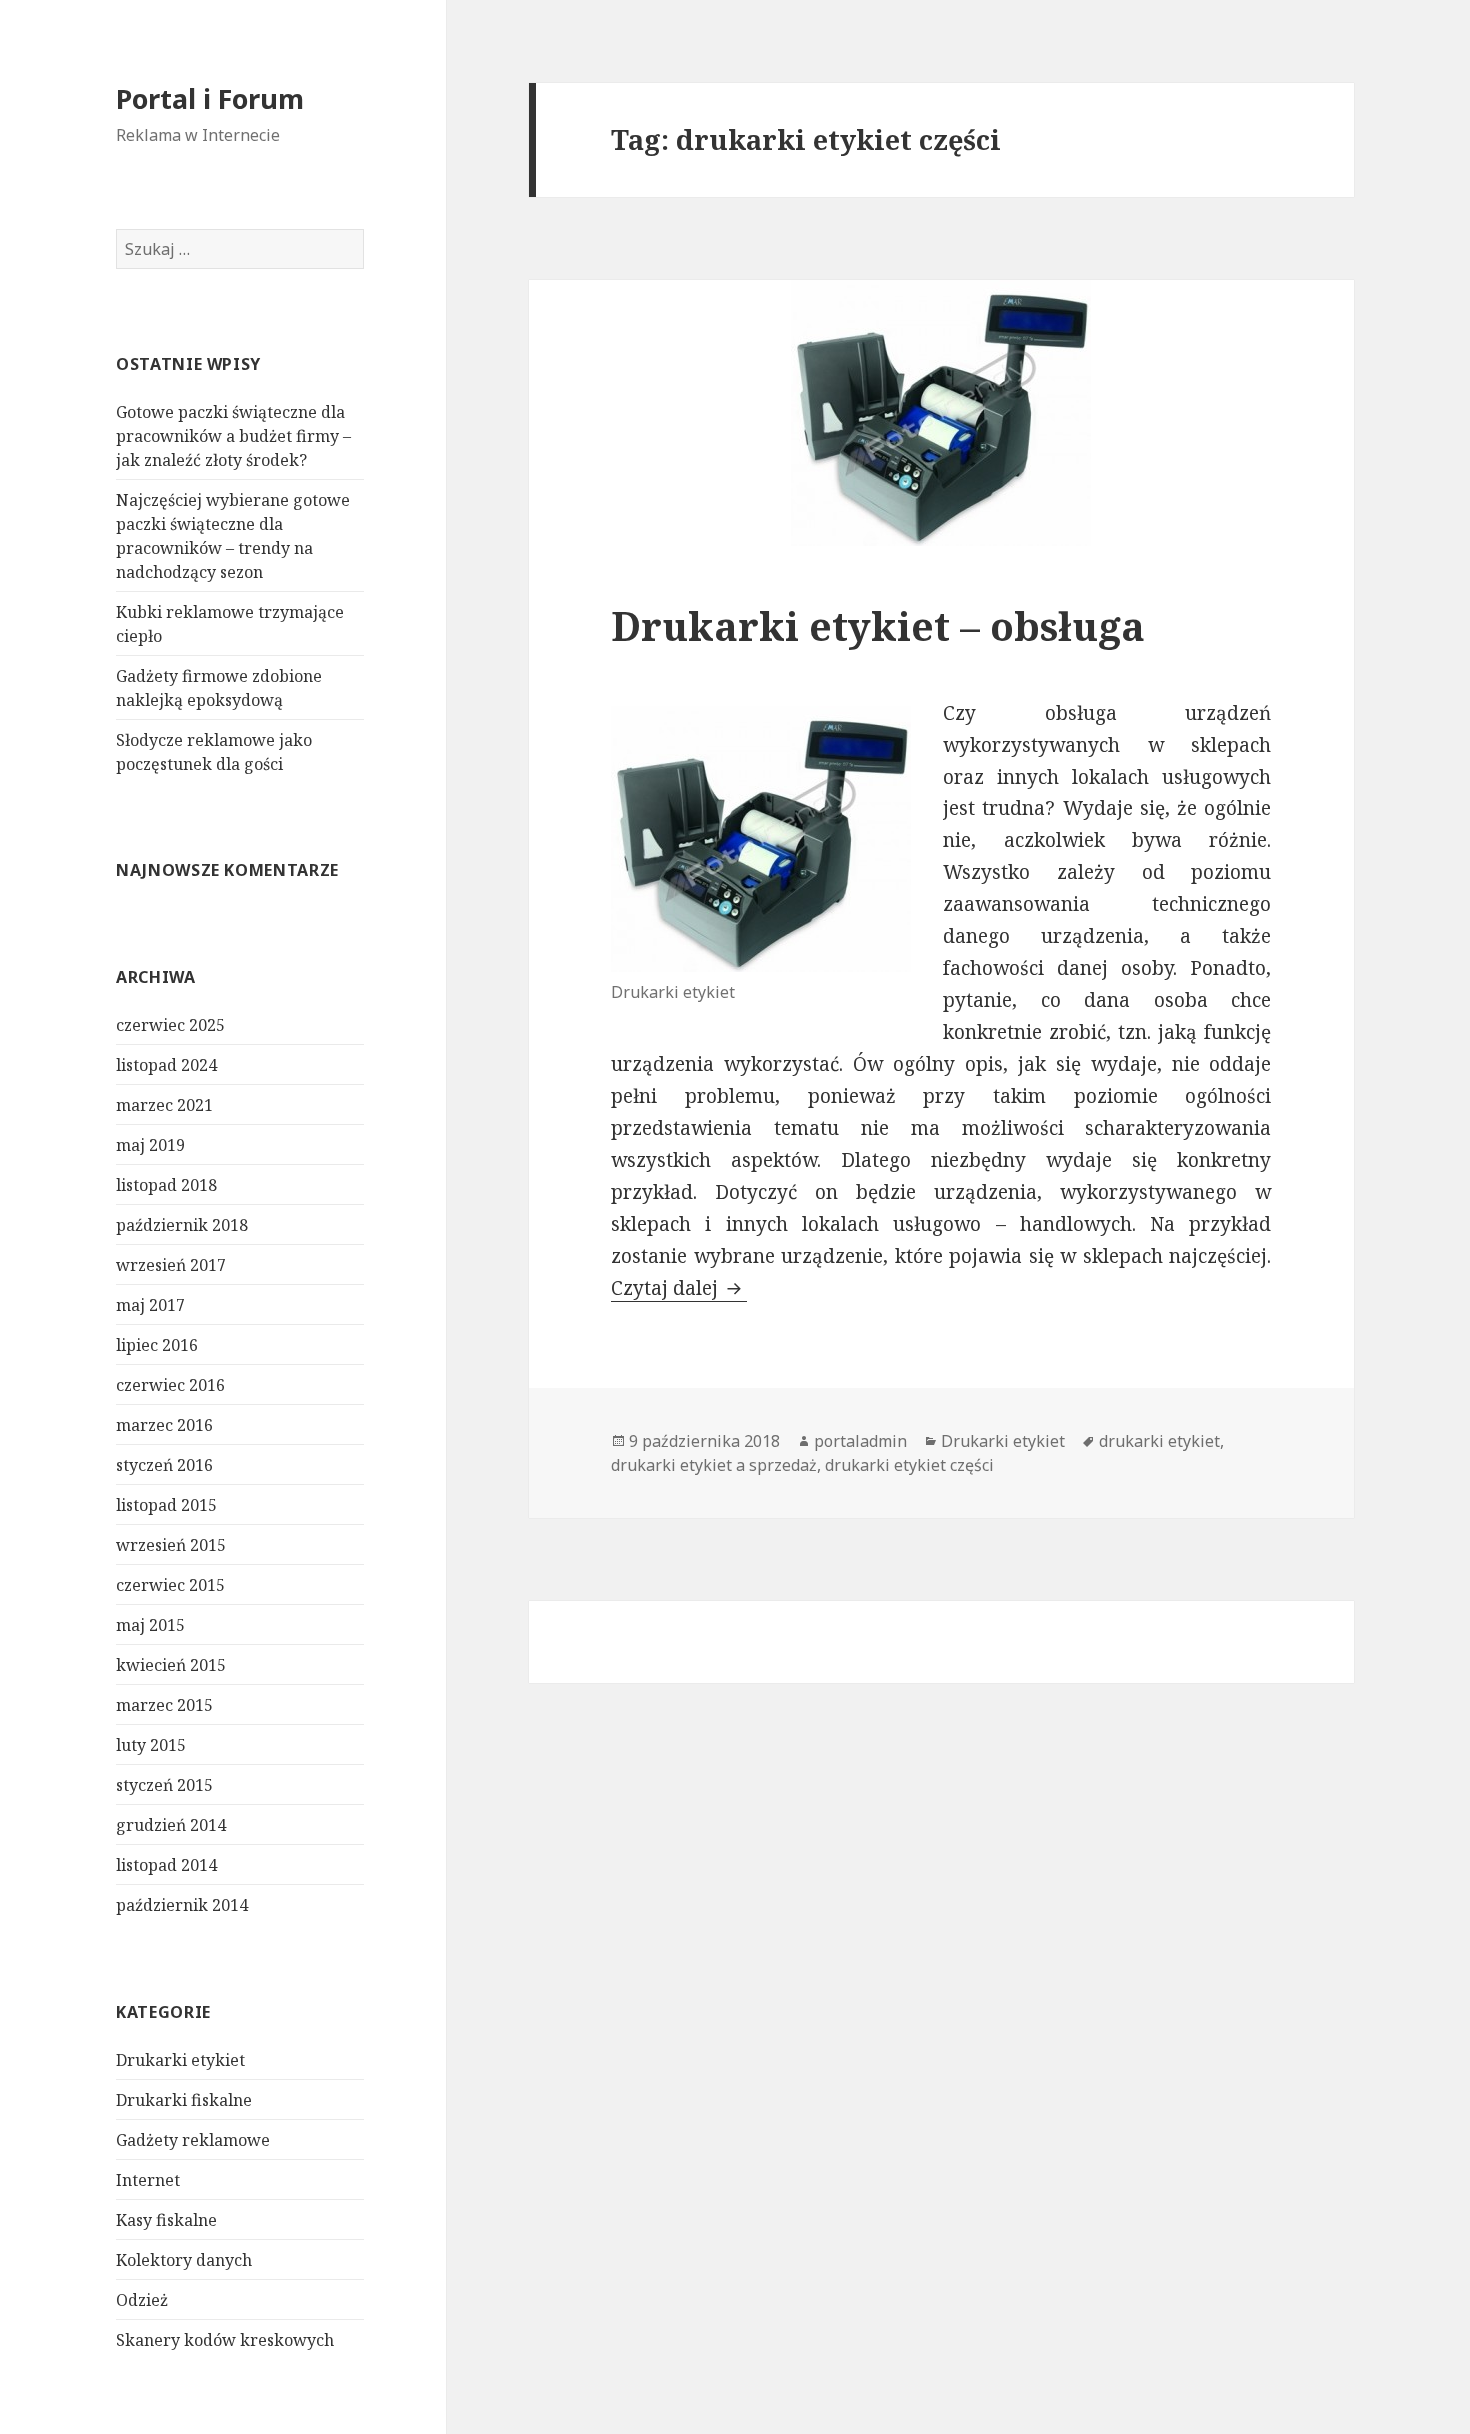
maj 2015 (150, 1625)
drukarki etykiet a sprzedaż (714, 1465)
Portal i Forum (210, 98)
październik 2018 (182, 1225)
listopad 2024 (166, 1065)
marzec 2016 (164, 1425)
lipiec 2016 (157, 1345)
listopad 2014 (166, 1865)
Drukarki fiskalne (184, 2100)
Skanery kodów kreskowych (225, 2340)
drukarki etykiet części (909, 1465)
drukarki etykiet (1159, 1441)
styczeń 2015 (164, 1785)
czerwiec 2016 (170, 1385)
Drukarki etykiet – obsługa (878, 625)
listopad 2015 (166, 1505)
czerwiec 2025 (170, 1025)
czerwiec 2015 (170, 1585)
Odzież (142, 2300)
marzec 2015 (164, 1705)
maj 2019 (150, 1145)
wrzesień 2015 (171, 1545)
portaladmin (860, 1441)
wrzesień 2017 (171, 1265)
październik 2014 (182, 1905)
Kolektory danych (184, 2260)
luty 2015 (151, 1745)
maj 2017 (150, 1305)
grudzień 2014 (171, 1825)
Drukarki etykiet (180, 2060)
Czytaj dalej (679, 1288)
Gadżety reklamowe (193, 2140)
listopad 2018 (166, 1185)
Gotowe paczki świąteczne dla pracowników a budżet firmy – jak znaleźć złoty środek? (233, 436)
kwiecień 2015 (171, 1665)
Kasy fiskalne (166, 2220)
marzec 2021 (164, 1105)
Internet (148, 2180)
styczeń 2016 (164, 1465)
